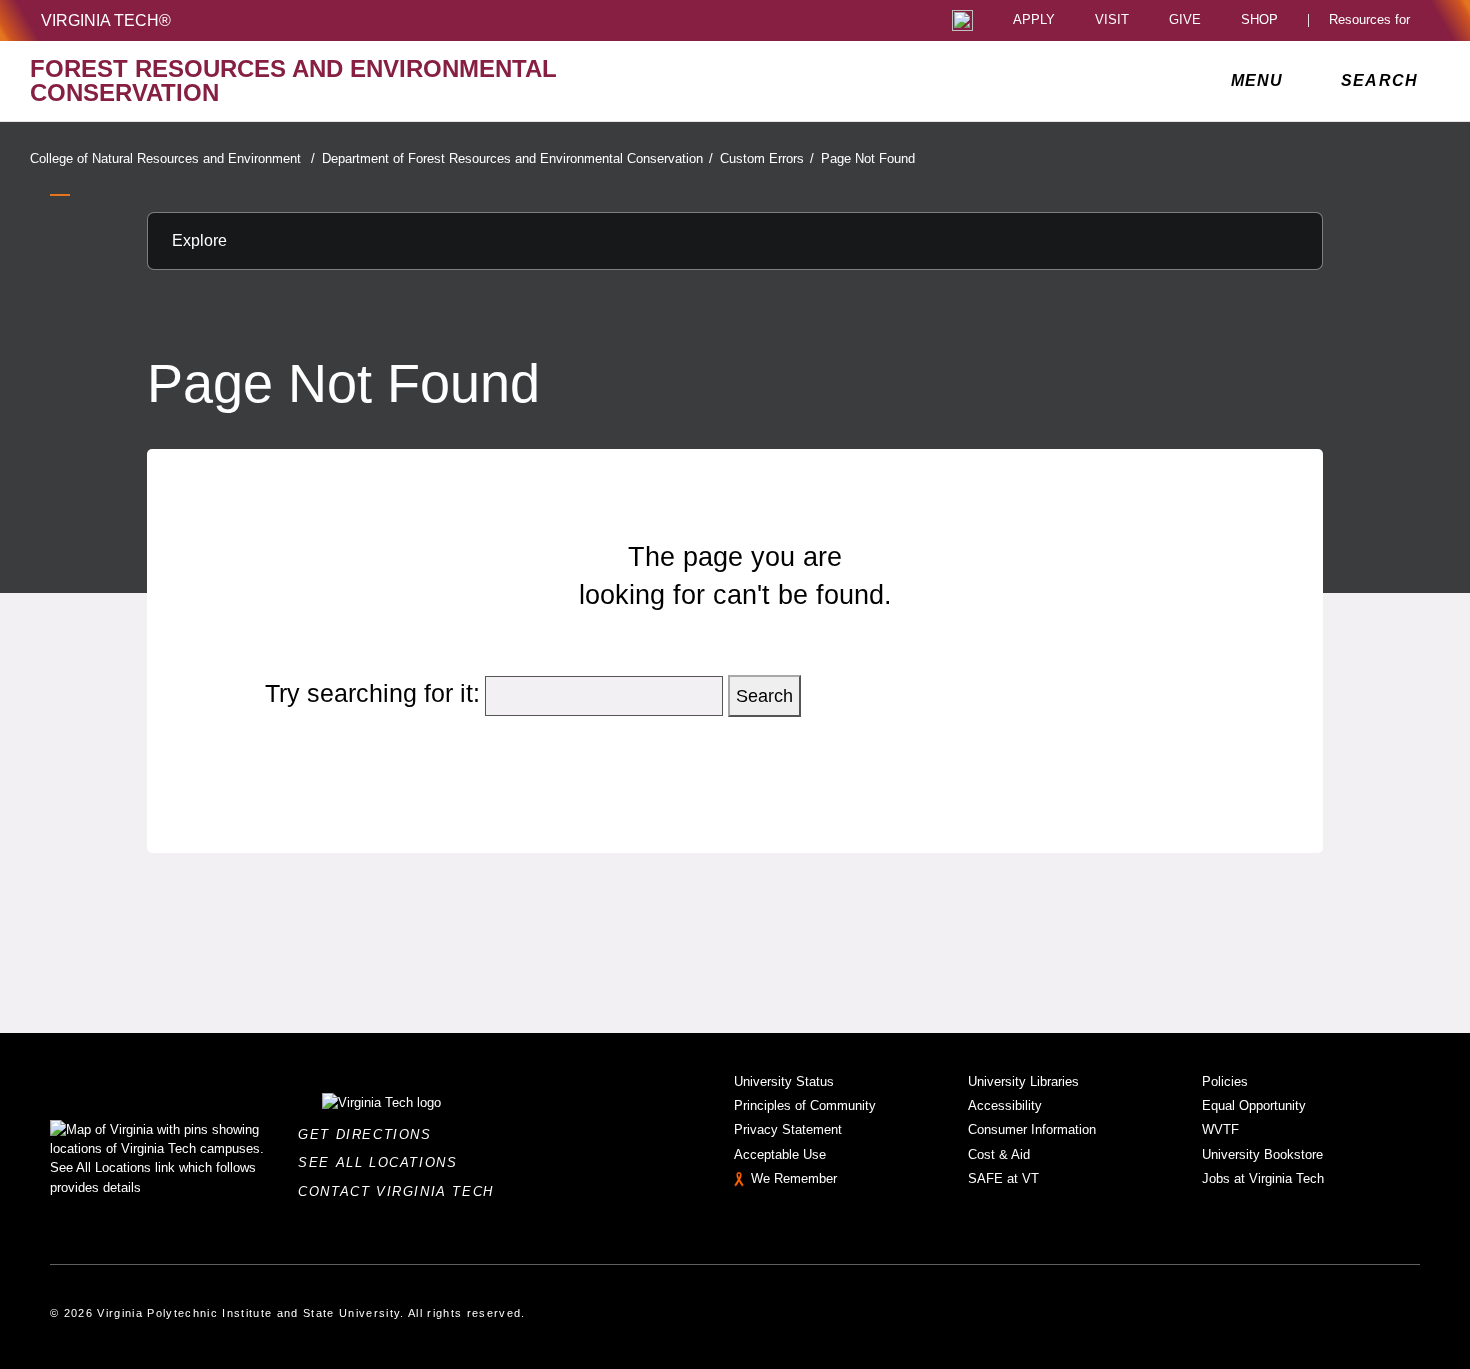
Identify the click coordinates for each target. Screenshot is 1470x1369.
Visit (1112, 20)
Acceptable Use (780, 1154)
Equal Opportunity (1254, 1105)
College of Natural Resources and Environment (172, 158)
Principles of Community (805, 1105)
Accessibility (1005, 1105)
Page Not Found (868, 158)
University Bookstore (1262, 1154)
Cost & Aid (999, 1154)
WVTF (1220, 1129)
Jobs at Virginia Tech (1263, 1178)
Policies (1225, 1081)
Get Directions (370, 1134)
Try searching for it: (372, 693)
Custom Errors (767, 158)
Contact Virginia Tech (401, 1191)
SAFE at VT (1003, 1178)
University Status (784, 1081)
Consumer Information (1032, 1129)
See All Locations (383, 1162)
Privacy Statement (788, 1129)
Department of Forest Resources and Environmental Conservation (517, 158)
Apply (1034, 20)
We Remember (794, 1178)
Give (1185, 20)
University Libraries (1023, 1081)
